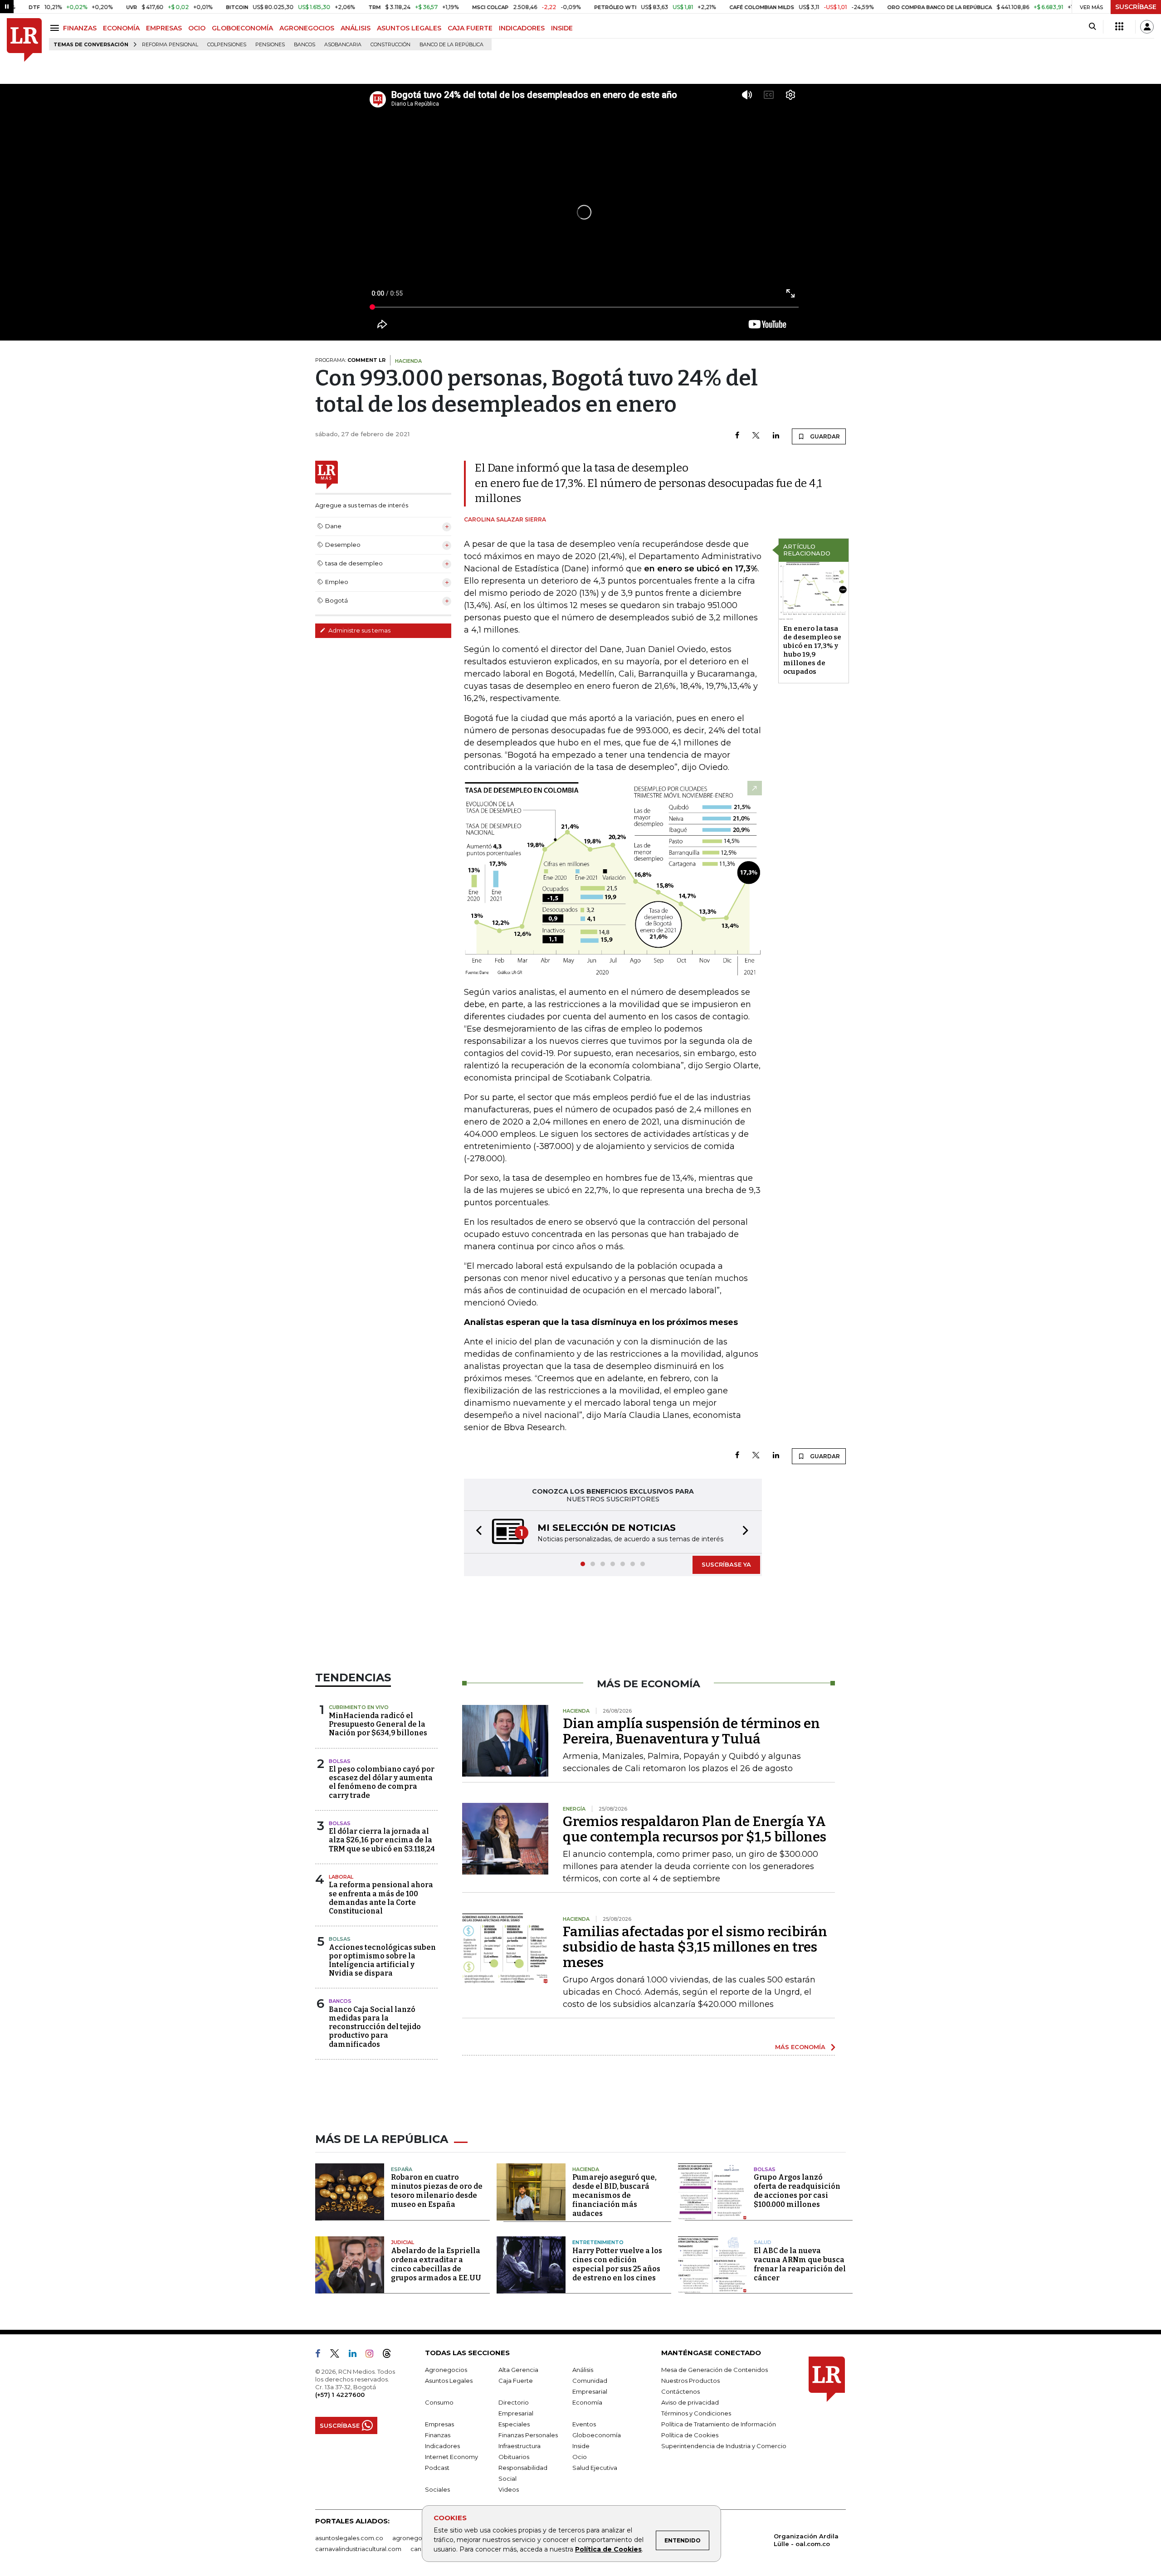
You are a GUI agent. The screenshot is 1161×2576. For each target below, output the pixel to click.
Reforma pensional (170, 45)
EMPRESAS (164, 28)
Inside (581, 2447)
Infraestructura (520, 2447)
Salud (763, 2243)
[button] (476, 1532)
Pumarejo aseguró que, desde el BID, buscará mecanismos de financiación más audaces (615, 2196)
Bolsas (340, 1762)
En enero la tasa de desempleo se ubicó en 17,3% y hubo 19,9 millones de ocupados (812, 650)
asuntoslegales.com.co (349, 2539)
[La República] (24, 40)
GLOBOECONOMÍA (242, 28)
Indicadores (442, 2447)
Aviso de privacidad (690, 2403)
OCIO (197, 28)
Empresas (439, 2425)
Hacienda (586, 2170)
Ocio (580, 2458)
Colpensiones (227, 45)
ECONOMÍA (121, 28)
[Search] (1092, 27)
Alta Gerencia (518, 2371)
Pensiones (270, 45)
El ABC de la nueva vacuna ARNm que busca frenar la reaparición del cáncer (800, 2265)
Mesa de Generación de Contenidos (715, 2371)
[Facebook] (737, 436)
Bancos (305, 45)
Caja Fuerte (516, 2381)
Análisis (583, 2371)
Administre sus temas (359, 630)
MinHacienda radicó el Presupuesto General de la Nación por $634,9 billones (378, 1725)
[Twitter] (756, 436)
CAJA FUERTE (470, 28)
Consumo (439, 2403)
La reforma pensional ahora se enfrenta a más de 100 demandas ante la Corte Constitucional (381, 1899)
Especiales (514, 2425)
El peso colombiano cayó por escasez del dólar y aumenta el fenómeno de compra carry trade (382, 1783)
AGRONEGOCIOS (307, 28)
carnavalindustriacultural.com (358, 2550)
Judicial (402, 2243)
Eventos (584, 2425)
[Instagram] (373, 2356)
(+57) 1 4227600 (340, 2396)
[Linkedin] (776, 436)
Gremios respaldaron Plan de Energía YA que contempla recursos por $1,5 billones (695, 1830)
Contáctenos (681, 2392)
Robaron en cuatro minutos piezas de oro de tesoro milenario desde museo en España (437, 2192)
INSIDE (562, 28)
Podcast (437, 2469)
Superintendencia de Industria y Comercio (724, 2447)
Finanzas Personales (528, 2436)
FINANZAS (80, 28)
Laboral (341, 1878)
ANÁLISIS (356, 28)
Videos (509, 2490)
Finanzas (438, 2436)
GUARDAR (824, 436)
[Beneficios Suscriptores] (1119, 27)
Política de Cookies (608, 2549)
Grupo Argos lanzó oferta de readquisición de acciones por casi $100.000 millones (797, 2192)
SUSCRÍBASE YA (726, 1565)
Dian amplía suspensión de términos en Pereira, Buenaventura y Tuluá (691, 1732)
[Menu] (56, 28)
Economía (587, 2403)
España (402, 2170)
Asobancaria (343, 45)
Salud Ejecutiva (595, 2469)
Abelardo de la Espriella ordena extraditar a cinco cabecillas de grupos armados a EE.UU (436, 2265)
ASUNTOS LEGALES (409, 28)
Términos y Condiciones (696, 2414)
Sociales (437, 2490)
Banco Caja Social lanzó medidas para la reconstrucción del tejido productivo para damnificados (375, 2028)
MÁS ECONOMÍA (800, 2048)
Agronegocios (446, 2371)
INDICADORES (522, 28)
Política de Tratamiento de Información (719, 2425)
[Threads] (390, 2356)
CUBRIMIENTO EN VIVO (359, 1708)
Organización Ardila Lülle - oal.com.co (806, 2541)
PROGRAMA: (350, 360)
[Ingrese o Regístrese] (1147, 27)
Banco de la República (451, 45)
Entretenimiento (598, 2243)
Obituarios (514, 2458)
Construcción (390, 45)
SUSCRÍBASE (1136, 7)
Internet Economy (451, 2458)
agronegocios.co (418, 2539)
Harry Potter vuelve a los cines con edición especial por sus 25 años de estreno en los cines (617, 2265)
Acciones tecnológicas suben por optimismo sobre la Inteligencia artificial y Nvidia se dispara (382, 1961)
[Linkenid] (356, 2356)
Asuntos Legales (449, 2381)
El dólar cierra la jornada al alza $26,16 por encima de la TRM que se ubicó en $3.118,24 (382, 1841)
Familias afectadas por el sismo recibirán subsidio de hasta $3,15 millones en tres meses (695, 1948)
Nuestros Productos (690, 2381)
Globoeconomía (597, 2436)
